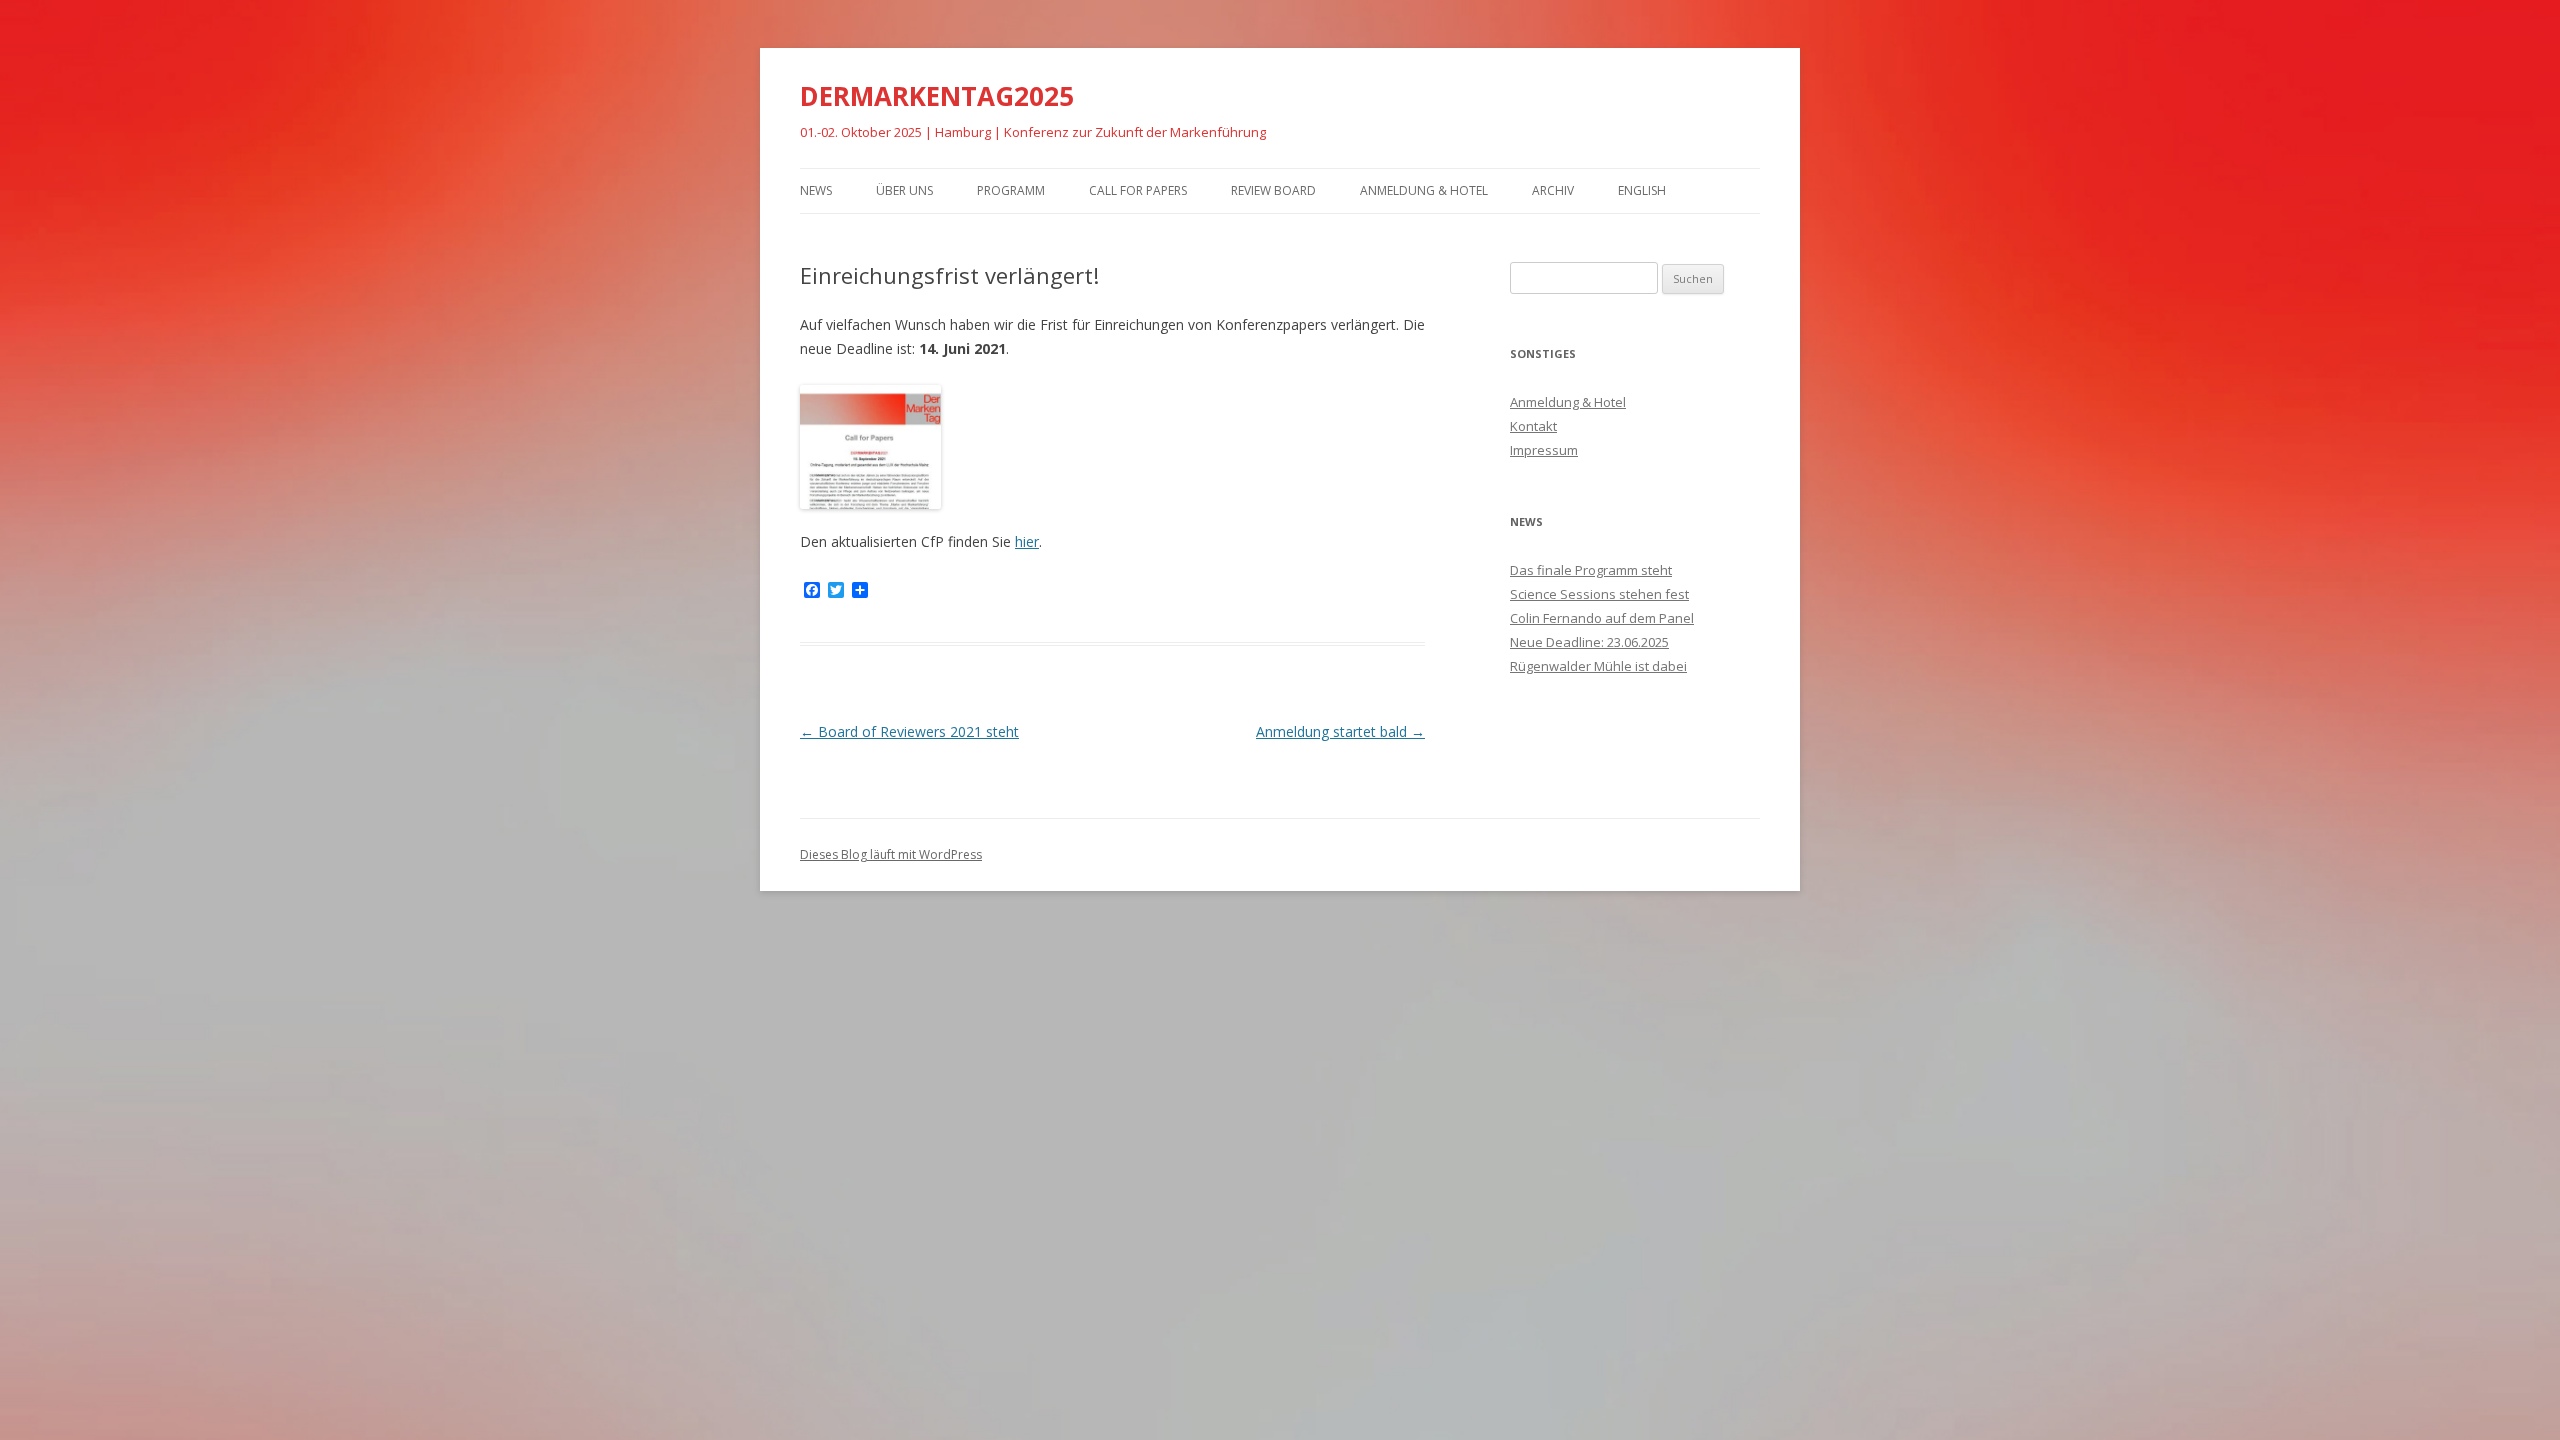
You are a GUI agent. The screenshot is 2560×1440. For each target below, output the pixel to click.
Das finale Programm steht (1591, 570)
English (1642, 190)
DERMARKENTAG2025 (937, 96)
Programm (1011, 190)
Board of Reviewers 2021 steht (909, 731)
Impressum (1544, 450)
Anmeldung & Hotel (1424, 190)
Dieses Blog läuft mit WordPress (891, 854)
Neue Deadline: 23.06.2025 (1589, 642)
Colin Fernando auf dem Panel (1602, 618)
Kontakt (1533, 426)
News (816, 190)
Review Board (1273, 190)
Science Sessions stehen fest (1599, 594)
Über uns (904, 190)
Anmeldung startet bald (1340, 731)
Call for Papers (1138, 190)
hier (1027, 541)
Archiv (1553, 190)
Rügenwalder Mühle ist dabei (1598, 666)
